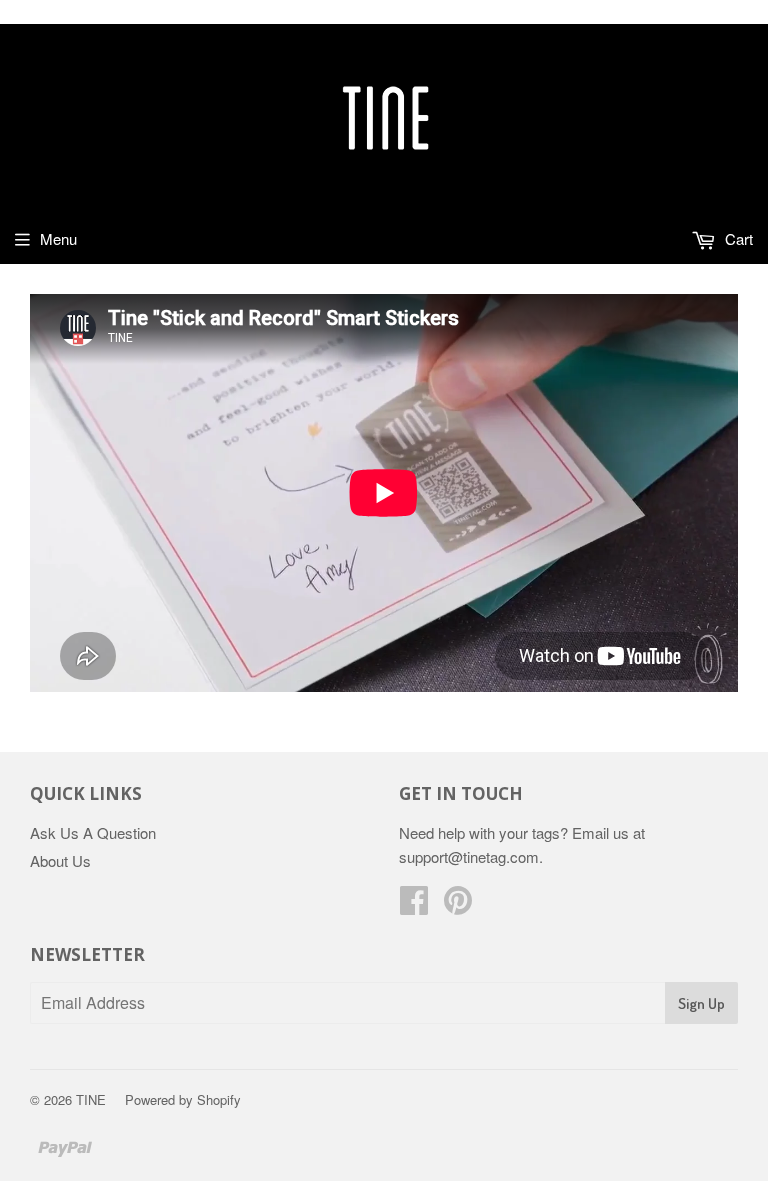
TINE (91, 1099)
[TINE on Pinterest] (458, 905)
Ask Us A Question (93, 832)
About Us (60, 860)
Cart (737, 238)
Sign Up (701, 1003)
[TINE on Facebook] (414, 905)
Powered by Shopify (183, 1099)
